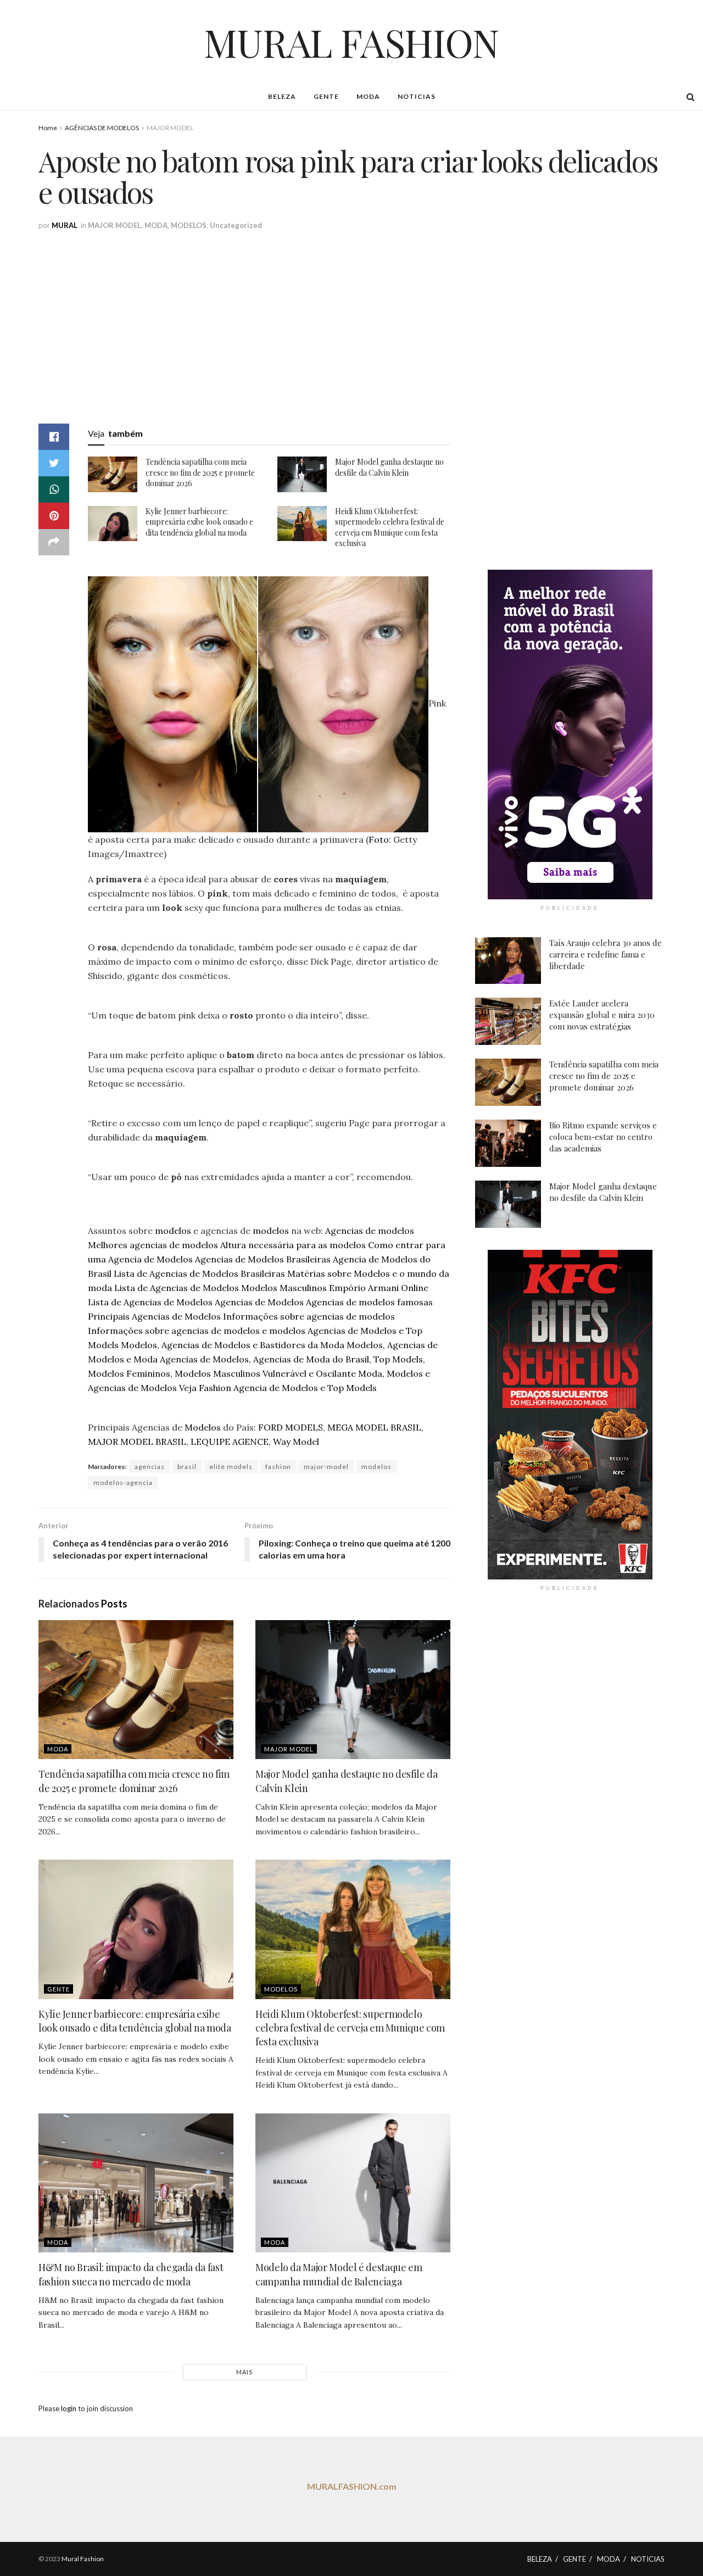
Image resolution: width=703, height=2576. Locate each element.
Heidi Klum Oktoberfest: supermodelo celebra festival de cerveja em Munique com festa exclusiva (390, 527)
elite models (231, 1467)
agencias (150, 1467)
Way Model (296, 1442)
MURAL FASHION (351, 42)
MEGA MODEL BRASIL (374, 1427)
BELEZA (282, 96)
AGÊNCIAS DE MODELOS (102, 128)
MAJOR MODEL (170, 128)
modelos (173, 1231)
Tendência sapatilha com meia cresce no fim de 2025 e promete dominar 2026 (200, 472)
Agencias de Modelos (259, 1302)
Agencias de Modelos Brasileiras (263, 1259)
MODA (368, 96)
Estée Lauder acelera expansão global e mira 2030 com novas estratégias (602, 1015)
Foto (379, 839)
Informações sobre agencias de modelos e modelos (197, 1331)
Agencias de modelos (370, 1231)
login (69, 2408)
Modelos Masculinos (284, 1288)
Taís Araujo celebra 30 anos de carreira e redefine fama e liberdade (606, 954)
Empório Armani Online (379, 1288)
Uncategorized (236, 225)
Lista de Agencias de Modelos (177, 1288)
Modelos (203, 1427)
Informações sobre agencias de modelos (309, 1316)
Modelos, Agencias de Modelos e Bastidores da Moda (233, 1345)
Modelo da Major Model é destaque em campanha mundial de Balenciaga (339, 2274)
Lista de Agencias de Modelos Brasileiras (199, 1273)
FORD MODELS (291, 1427)
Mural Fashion (83, 2559)
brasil (187, 1467)
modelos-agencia (123, 1482)
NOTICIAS (417, 96)
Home (48, 128)
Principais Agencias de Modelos (154, 1316)
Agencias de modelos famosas (369, 1302)
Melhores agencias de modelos (153, 1245)
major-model (326, 1467)
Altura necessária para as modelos (293, 1245)
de (141, 1015)
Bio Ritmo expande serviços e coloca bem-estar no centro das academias (603, 1137)
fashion (278, 1467)
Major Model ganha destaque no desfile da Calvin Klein (389, 467)
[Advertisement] (368, 314)
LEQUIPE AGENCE (230, 1442)
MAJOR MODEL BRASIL (137, 1442)
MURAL (65, 225)
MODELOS (189, 225)
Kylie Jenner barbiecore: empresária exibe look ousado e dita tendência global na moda (199, 522)
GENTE (326, 96)
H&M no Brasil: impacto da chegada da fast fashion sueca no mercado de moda (131, 2274)
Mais (244, 2372)
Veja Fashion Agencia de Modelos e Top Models (278, 1388)
